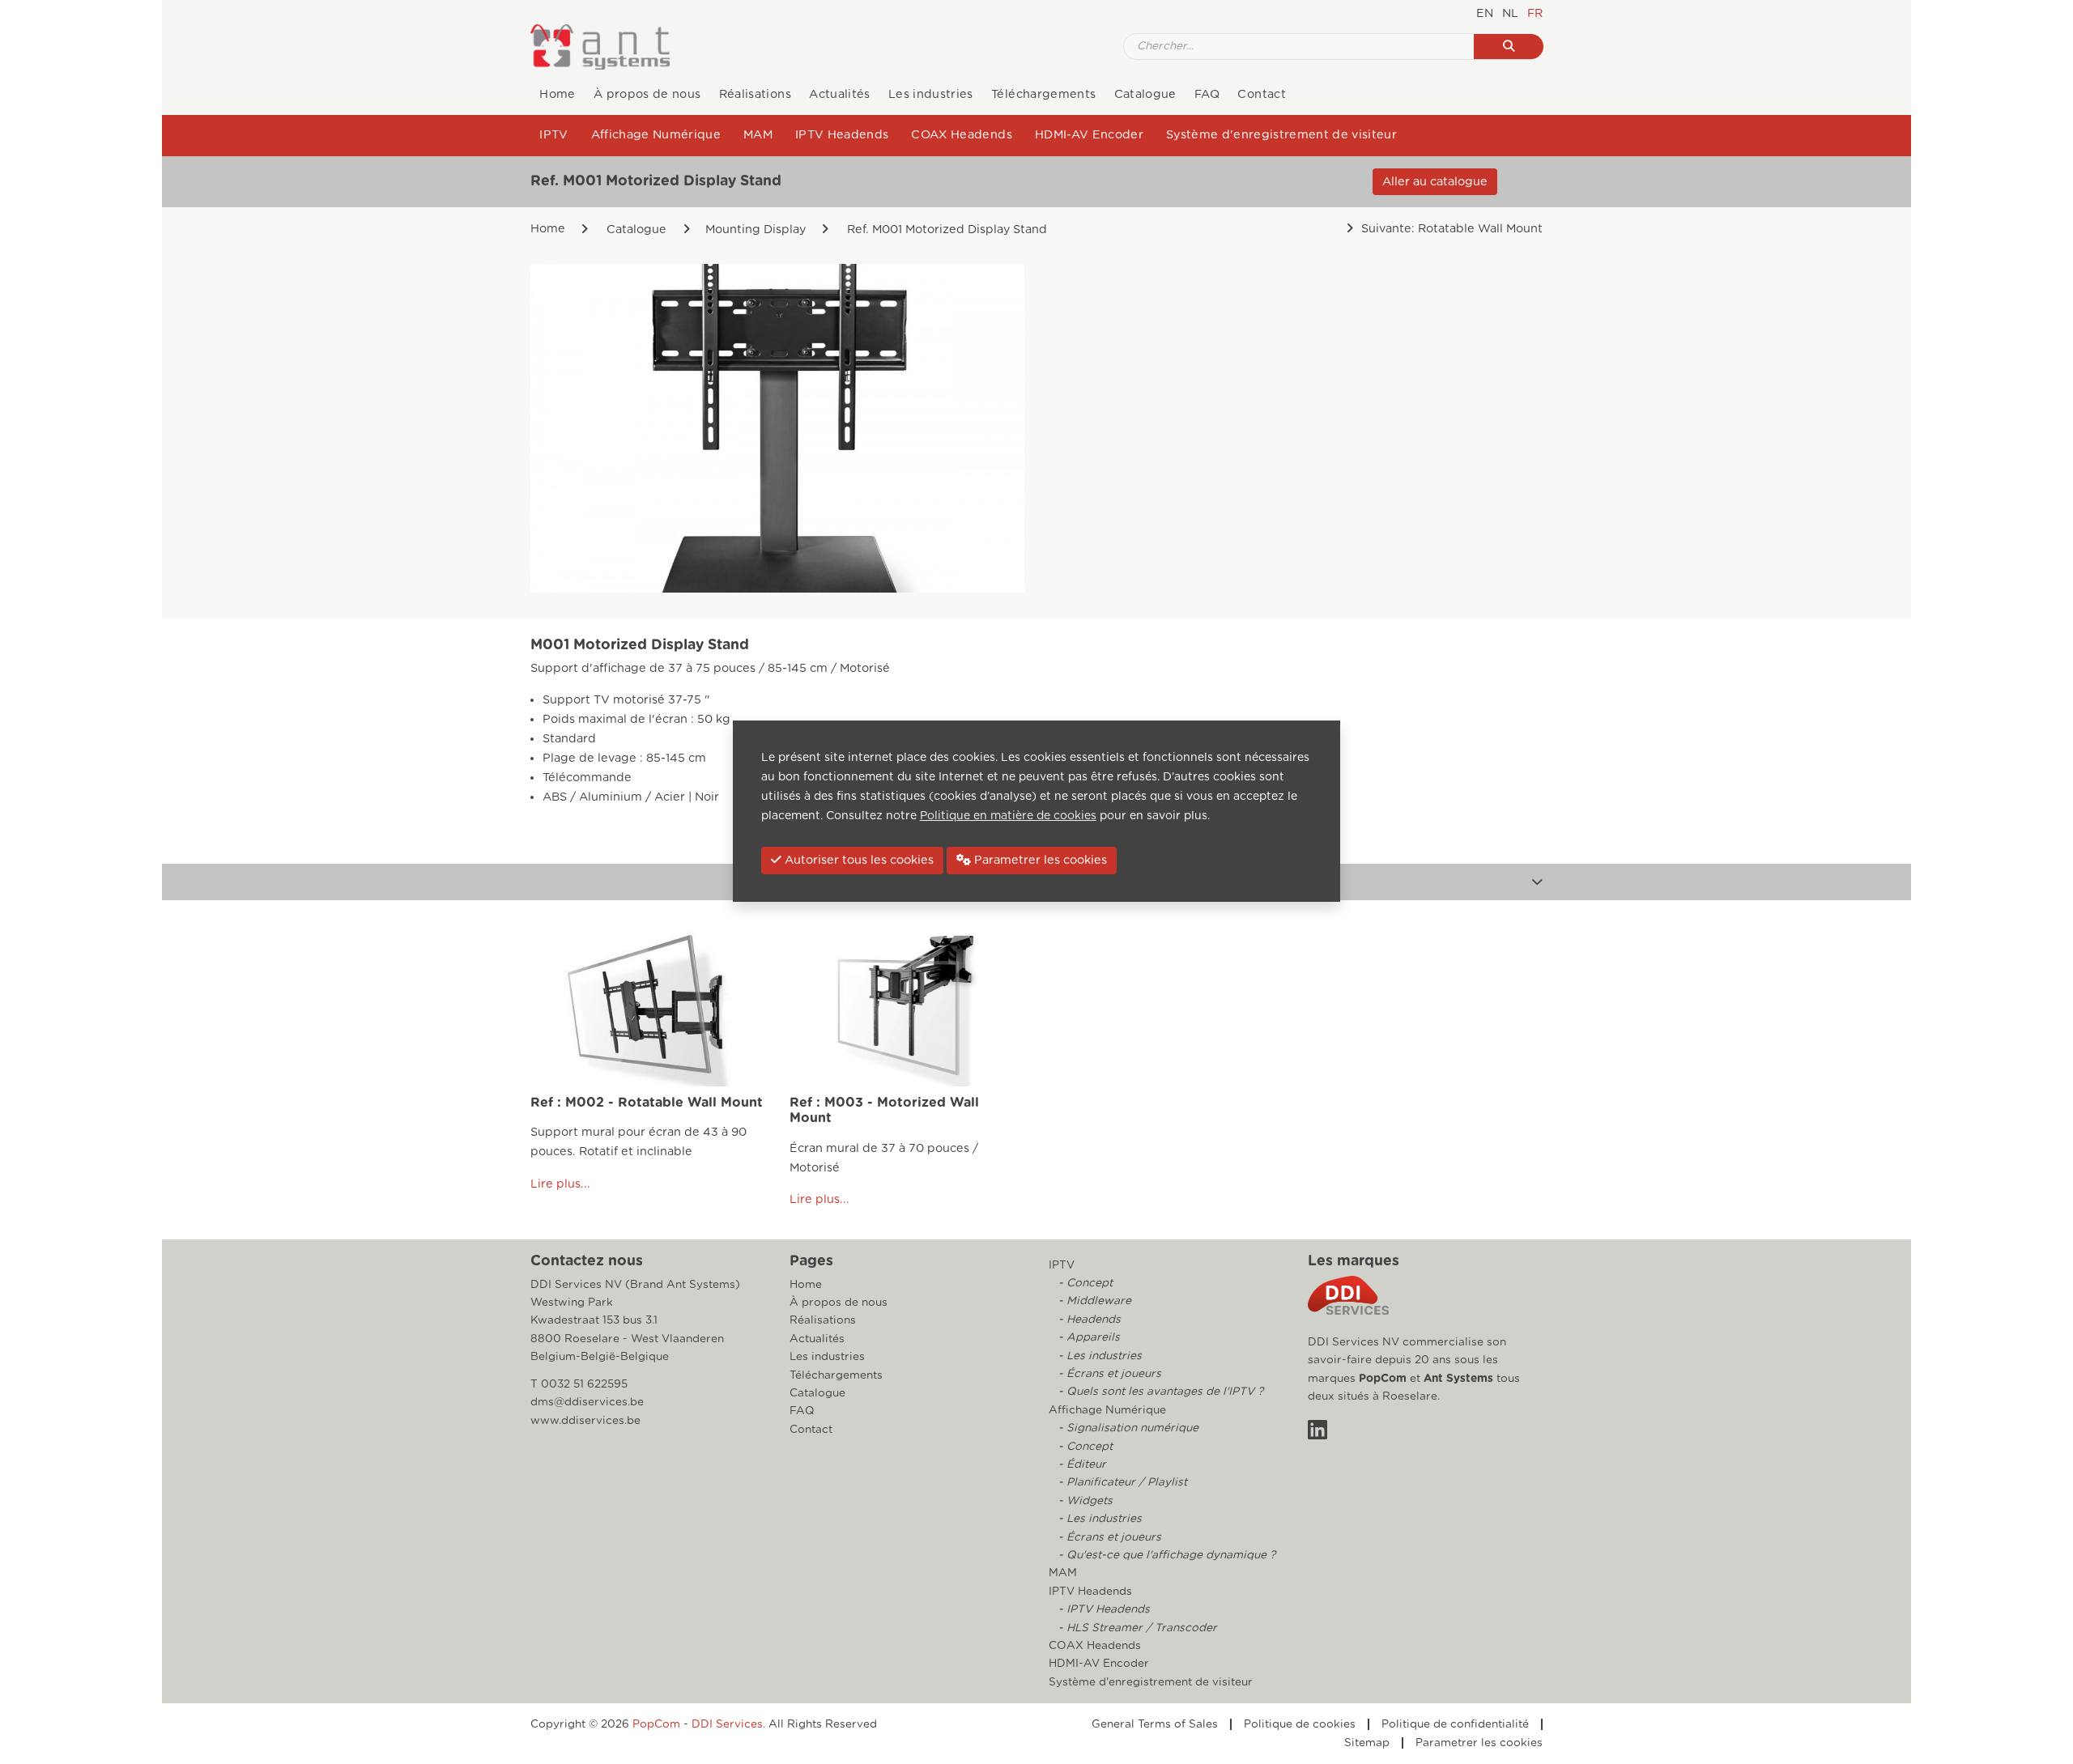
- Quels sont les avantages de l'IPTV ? (1159, 1392)
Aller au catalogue (1435, 182)
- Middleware (1093, 1301)
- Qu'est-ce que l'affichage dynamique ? (1165, 1555)
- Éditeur (1081, 1464)
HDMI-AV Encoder (1089, 135)
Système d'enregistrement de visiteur (1281, 135)
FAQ (1207, 94)
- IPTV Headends (1102, 1609)
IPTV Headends (842, 135)
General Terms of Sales (1155, 1724)
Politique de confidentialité (1455, 1724)
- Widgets (1084, 1501)
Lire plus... (560, 1183)
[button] (1537, 882)
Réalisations (755, 94)
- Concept (1084, 1283)
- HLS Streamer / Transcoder (1136, 1628)
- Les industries (1098, 1356)
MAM (758, 135)
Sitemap (1367, 1743)
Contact (1261, 94)
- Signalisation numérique (1127, 1428)
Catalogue (1145, 94)
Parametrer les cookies (1479, 1743)
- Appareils (1088, 1337)
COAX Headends (961, 135)
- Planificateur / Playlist (1121, 1482)
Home (557, 94)
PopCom (1383, 1379)
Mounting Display (756, 230)
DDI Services (727, 1724)
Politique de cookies (1300, 1724)
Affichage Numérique (656, 135)
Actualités (839, 94)
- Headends (1088, 1320)
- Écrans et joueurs (1108, 1374)
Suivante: (1450, 229)
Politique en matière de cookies (1008, 816)
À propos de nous (647, 94)
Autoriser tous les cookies (858, 860)
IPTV (553, 135)
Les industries (931, 94)
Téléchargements (1043, 94)
